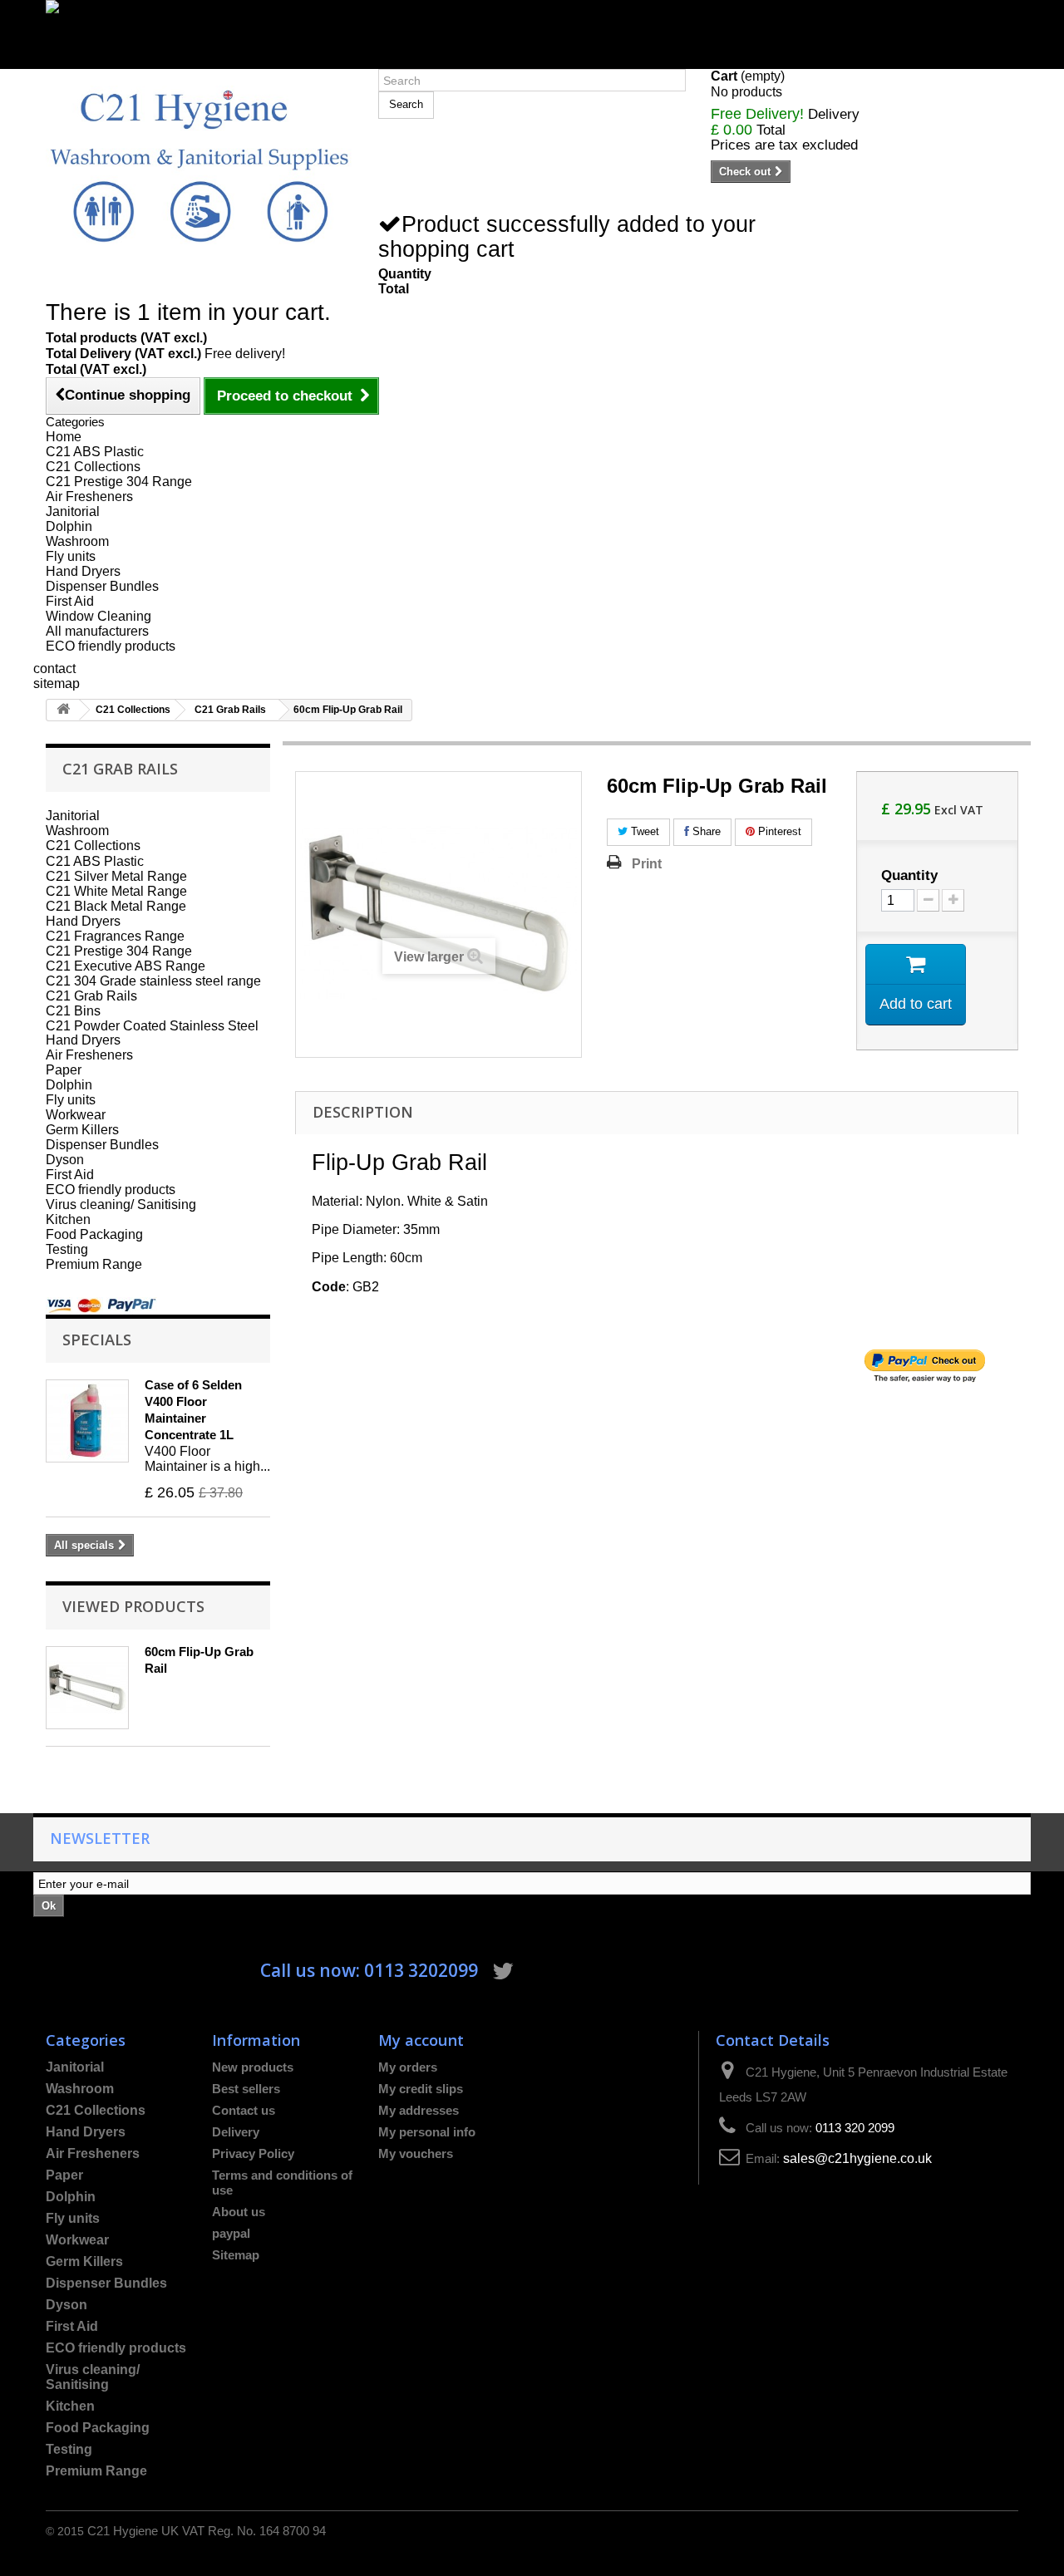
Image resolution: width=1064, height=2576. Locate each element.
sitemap (57, 683)
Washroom (77, 541)
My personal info (427, 2132)
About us (239, 2212)
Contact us (244, 2110)
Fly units (71, 556)
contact (54, 669)
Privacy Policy (253, 2153)
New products (253, 2067)
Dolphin (69, 526)
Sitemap (236, 2255)
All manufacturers (97, 631)
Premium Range (94, 1264)
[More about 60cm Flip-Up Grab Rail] (87, 1688)
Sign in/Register (93, 61)
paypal (231, 2233)
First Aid (70, 601)
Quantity (909, 876)
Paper (64, 1070)
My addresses (419, 2110)
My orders (408, 2067)
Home (64, 437)
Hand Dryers (83, 571)
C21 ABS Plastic (95, 452)
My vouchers (416, 2153)
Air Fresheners (89, 497)
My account (421, 2040)
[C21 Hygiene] (199, 165)
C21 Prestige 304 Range (119, 482)
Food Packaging (94, 1234)
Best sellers (246, 2089)
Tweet (643, 831)
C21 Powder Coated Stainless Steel (152, 1025)
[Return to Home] (63, 710)
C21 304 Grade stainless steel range (153, 981)
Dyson (65, 1160)
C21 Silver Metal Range (116, 876)
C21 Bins (73, 1010)
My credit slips (421, 2089)
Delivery (236, 2132)
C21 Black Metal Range (116, 906)
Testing (67, 1249)
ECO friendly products (111, 646)
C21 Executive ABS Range (126, 966)
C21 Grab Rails (230, 710)
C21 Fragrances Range (115, 936)
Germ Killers (82, 1130)
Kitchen (68, 1219)
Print (647, 863)
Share (705, 831)
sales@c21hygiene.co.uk (857, 2158)
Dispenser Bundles (102, 586)
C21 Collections (93, 467)
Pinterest (778, 831)
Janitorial (73, 511)
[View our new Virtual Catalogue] (532, 27)
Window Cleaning (99, 616)
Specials (97, 1339)
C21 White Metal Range (116, 891)
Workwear (76, 1115)
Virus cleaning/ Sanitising (121, 1204)
